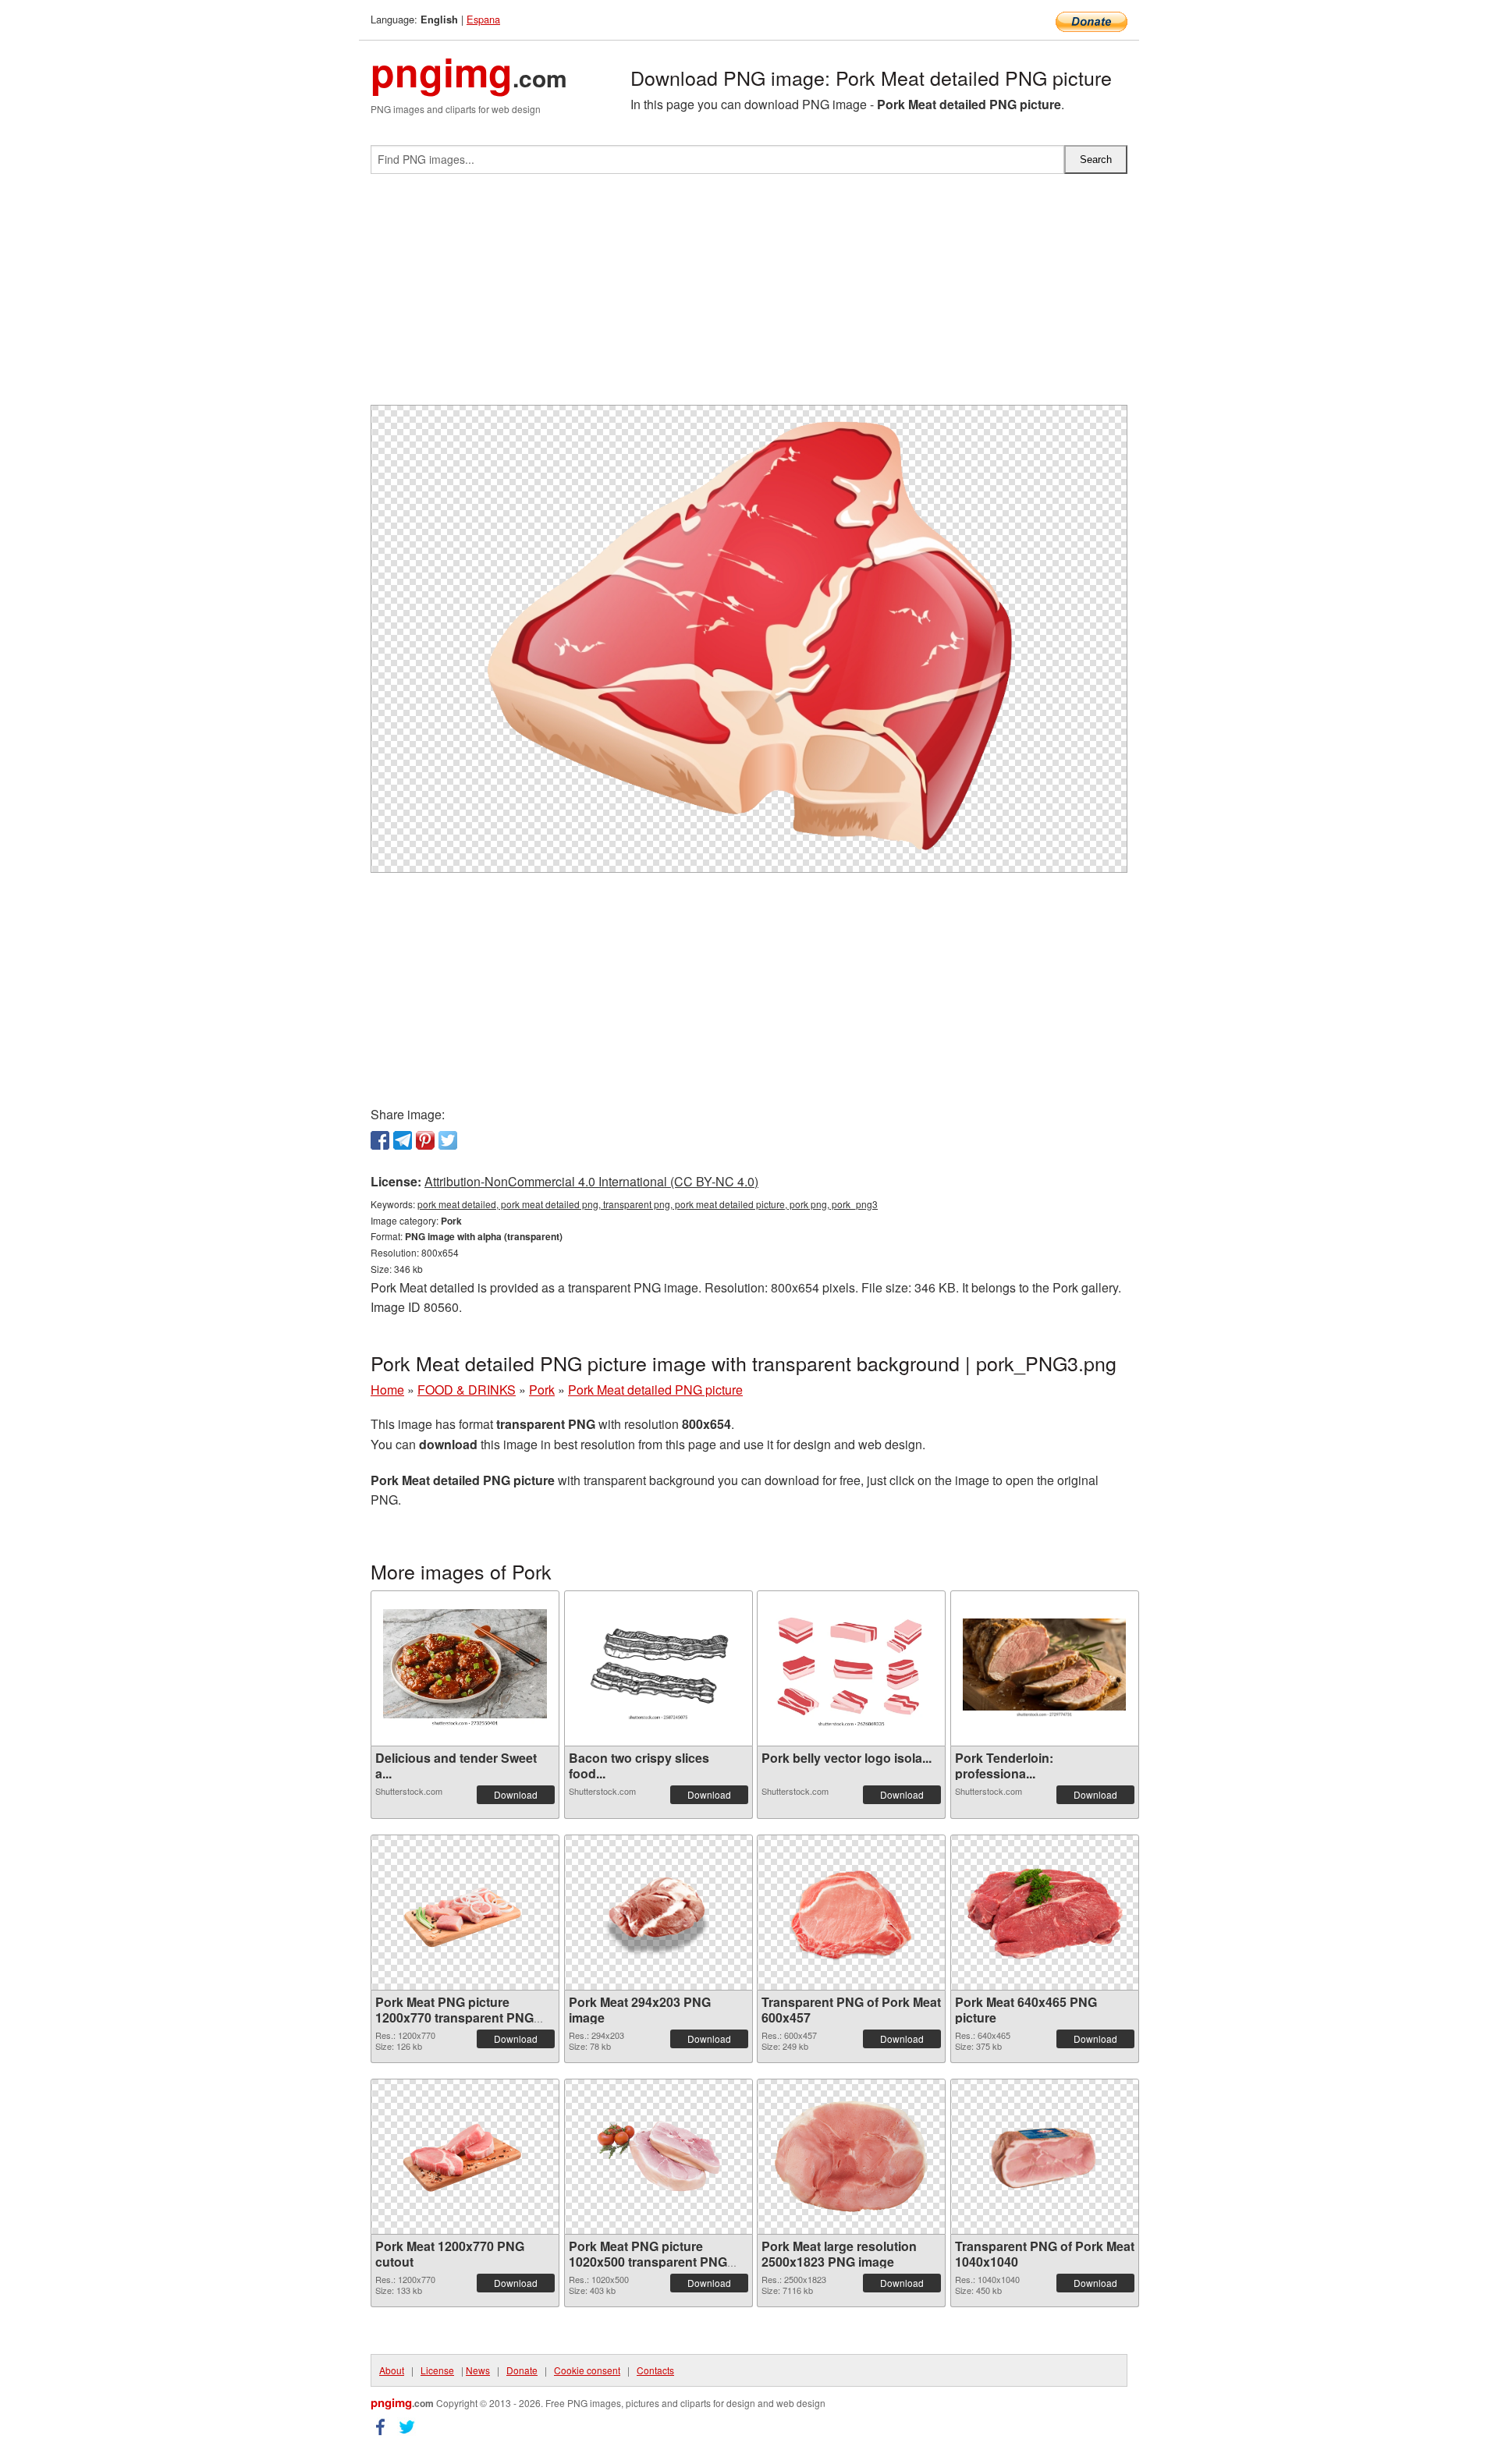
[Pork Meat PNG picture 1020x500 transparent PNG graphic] (658, 2157)
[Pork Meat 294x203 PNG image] (658, 1913)
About (392, 2370)
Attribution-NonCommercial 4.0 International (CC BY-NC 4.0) (591, 1181)
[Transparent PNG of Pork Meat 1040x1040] (1045, 2157)
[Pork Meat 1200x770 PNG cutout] (465, 2157)
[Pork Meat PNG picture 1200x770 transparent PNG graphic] (465, 1913)
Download (516, 1794)
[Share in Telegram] (403, 1140)
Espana (483, 19)
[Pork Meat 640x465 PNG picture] (1045, 1912)
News (478, 2370)
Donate (522, 2370)
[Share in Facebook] (380, 1140)
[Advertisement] (749, 296)
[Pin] (425, 1140)
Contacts (655, 2370)
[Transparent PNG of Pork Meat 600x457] (851, 1913)
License (437, 2370)
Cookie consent (587, 2370)
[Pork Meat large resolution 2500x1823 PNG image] (851, 2156)
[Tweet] (448, 1140)
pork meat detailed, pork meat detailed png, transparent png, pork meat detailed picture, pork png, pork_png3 (648, 1204)
